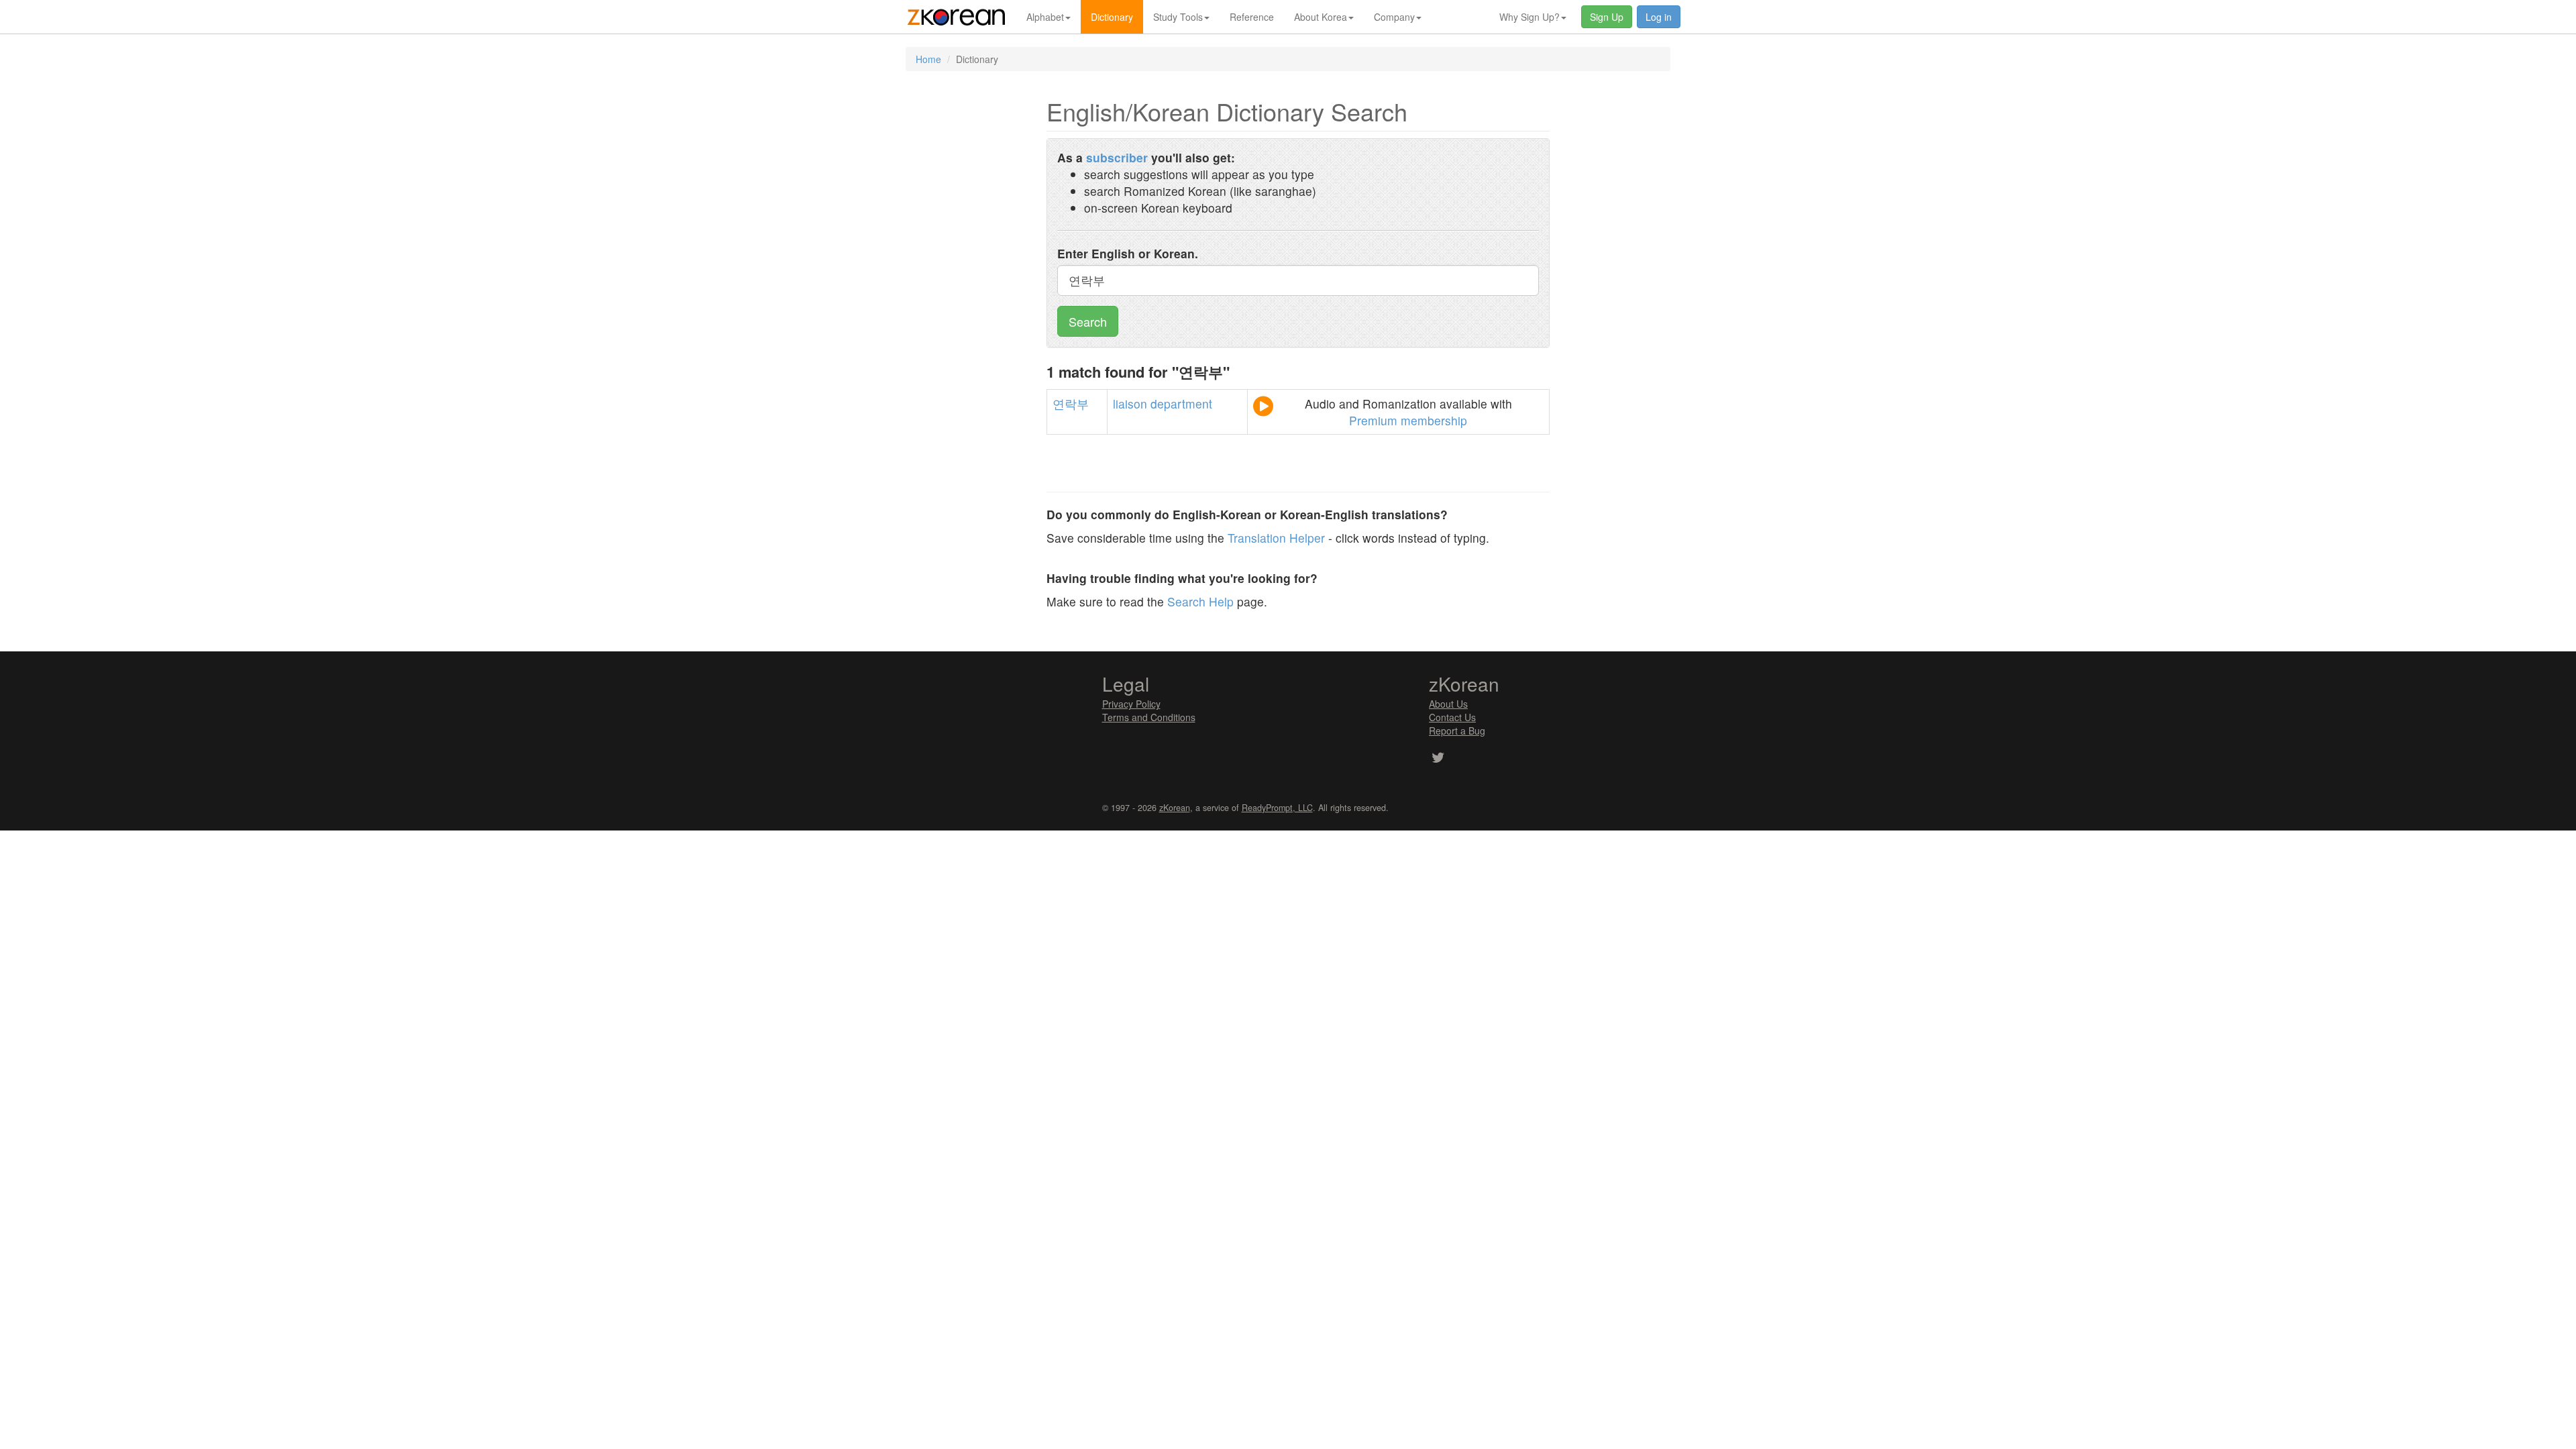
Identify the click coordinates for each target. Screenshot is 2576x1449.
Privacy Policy (1131, 704)
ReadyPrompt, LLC (1277, 808)
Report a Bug (1457, 731)
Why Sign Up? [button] (1529, 17)
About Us (1448, 704)
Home (928, 59)
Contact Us (1452, 717)
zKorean (1175, 808)
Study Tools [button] (1178, 17)
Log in (1659, 17)
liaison (1130, 404)
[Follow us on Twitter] (1438, 759)
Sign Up (1607, 17)
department (1181, 404)
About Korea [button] (1321, 17)
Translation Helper (1276, 538)
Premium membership (1408, 420)
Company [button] (1394, 17)
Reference (1252, 17)
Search (1088, 321)
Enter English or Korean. (1128, 253)
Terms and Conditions (1149, 717)
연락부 (1071, 404)
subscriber (1117, 157)
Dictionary (1112, 17)
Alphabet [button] (1045, 17)
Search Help (1200, 601)
